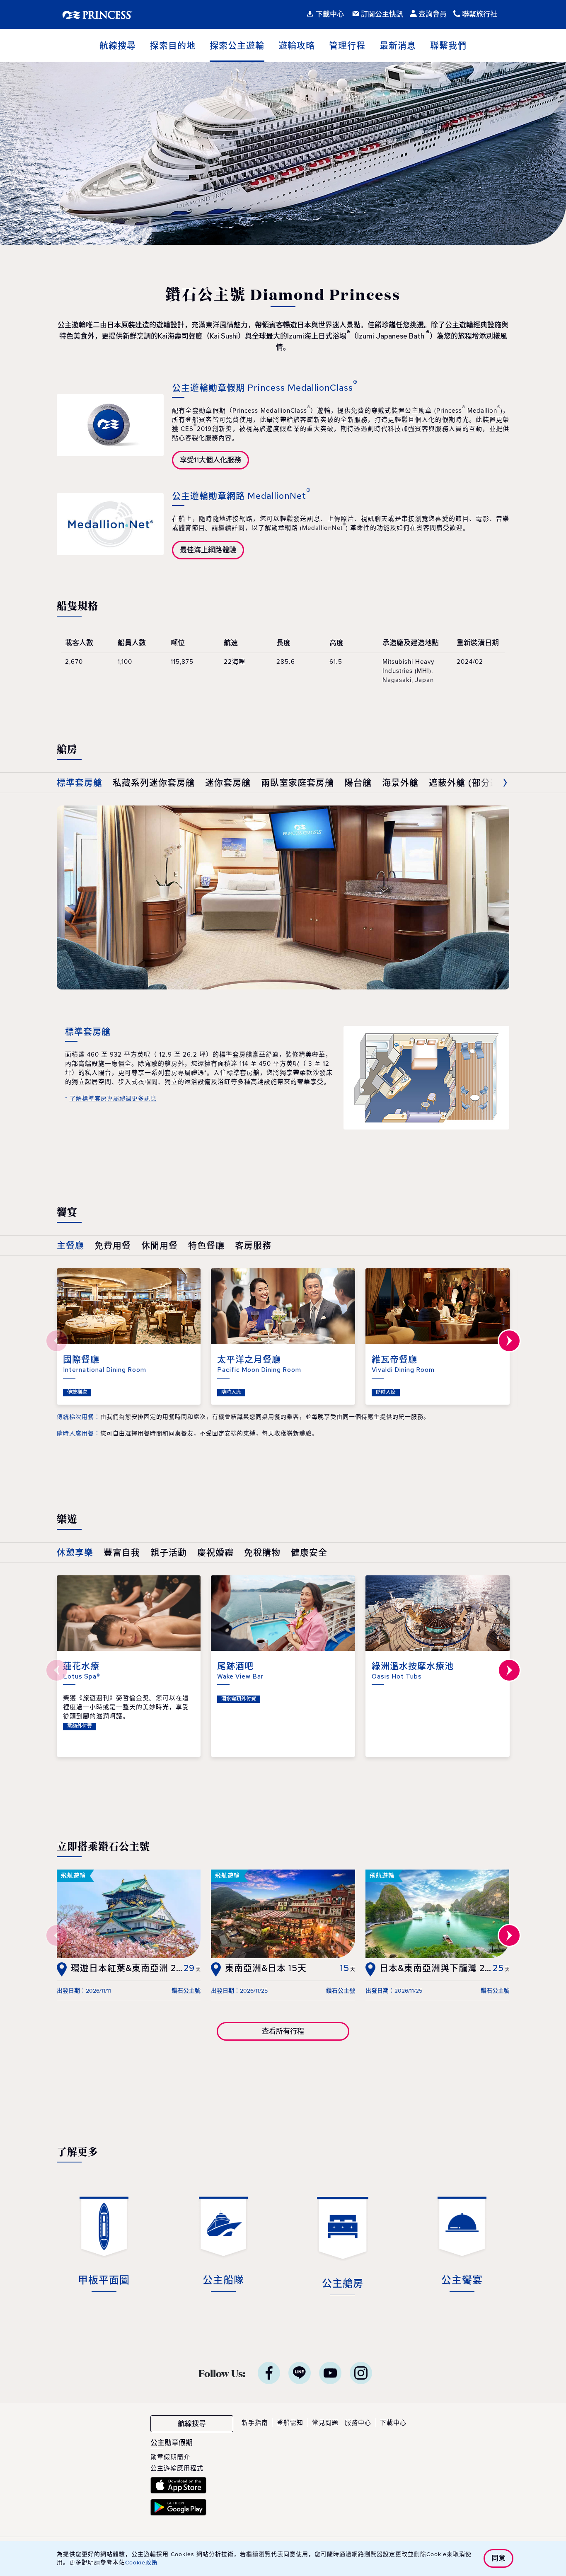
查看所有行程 (283, 2031)
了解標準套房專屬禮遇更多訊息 (113, 1099)
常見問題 (325, 2423)
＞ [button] (509, 1341)
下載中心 (393, 2423)
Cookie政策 (141, 2563)
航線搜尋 (118, 45)
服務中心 (358, 2423)
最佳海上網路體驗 (208, 550)
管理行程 (347, 45)
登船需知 (290, 2423)
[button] (493, 783)
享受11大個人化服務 (210, 460)
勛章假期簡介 (170, 2457)
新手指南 (255, 2423)
